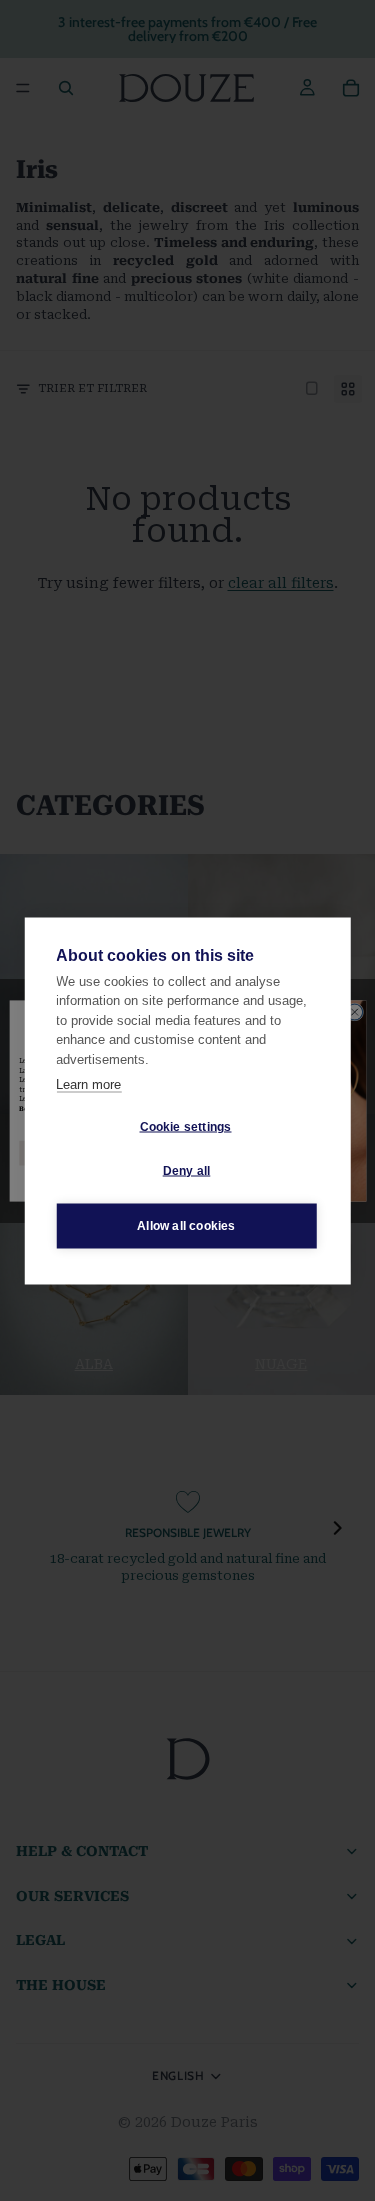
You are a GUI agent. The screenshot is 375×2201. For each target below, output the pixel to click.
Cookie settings (186, 1127)
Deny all (187, 1171)
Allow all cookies (186, 1226)
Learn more (88, 1084)
